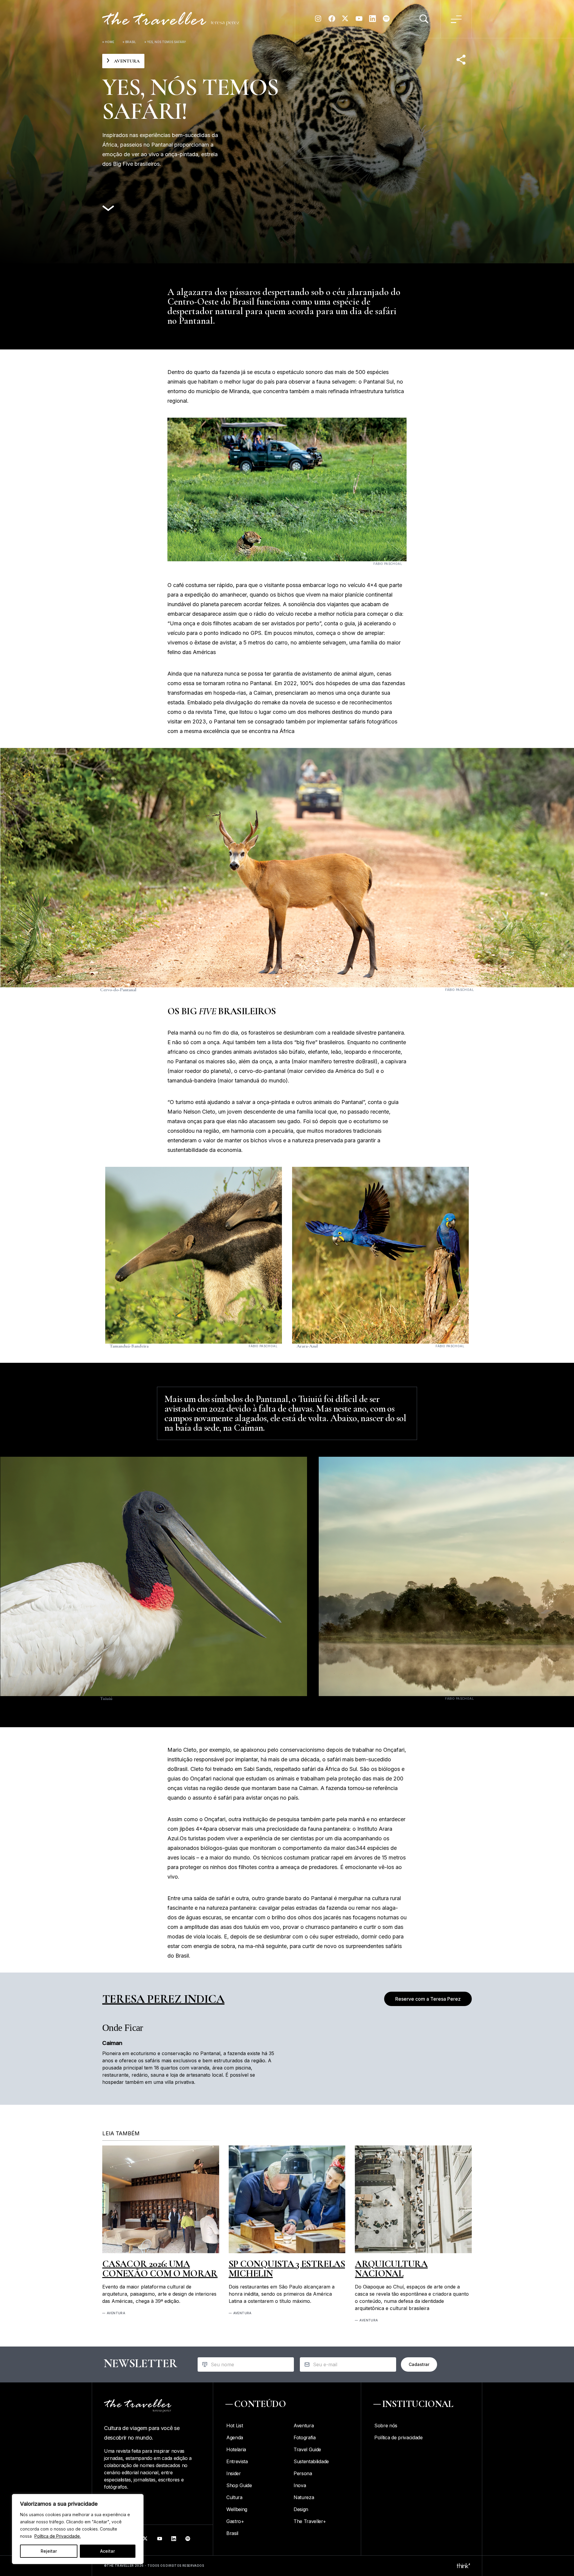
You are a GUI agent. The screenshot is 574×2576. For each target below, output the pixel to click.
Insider (234, 2473)
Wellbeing (237, 2509)
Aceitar (107, 2551)
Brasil (131, 42)
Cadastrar (419, 2364)
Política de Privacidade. (58, 2536)
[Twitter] (345, 21)
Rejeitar (49, 2551)
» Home (108, 42)
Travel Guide (307, 2449)
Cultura (234, 2497)
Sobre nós (386, 2426)
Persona (303, 2473)
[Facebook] (332, 21)
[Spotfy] (386, 21)
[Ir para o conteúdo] (108, 209)
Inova (300, 2485)
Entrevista (237, 2461)
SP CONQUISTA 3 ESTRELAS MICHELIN (287, 2269)
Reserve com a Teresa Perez (428, 1999)
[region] (78, 2529)
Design (301, 2509)
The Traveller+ (310, 2521)
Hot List (235, 2426)
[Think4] (463, 2566)
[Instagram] (318, 21)
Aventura (116, 2313)
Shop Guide (239, 2485)
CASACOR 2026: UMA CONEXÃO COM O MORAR (160, 2269)
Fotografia (305, 2437)
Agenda (235, 2437)
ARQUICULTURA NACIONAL (391, 2269)
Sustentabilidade (311, 2461)
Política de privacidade (399, 2437)
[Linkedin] (373, 21)
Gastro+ (235, 2521)
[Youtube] (359, 21)
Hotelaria (236, 2449)
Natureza (304, 2497)
